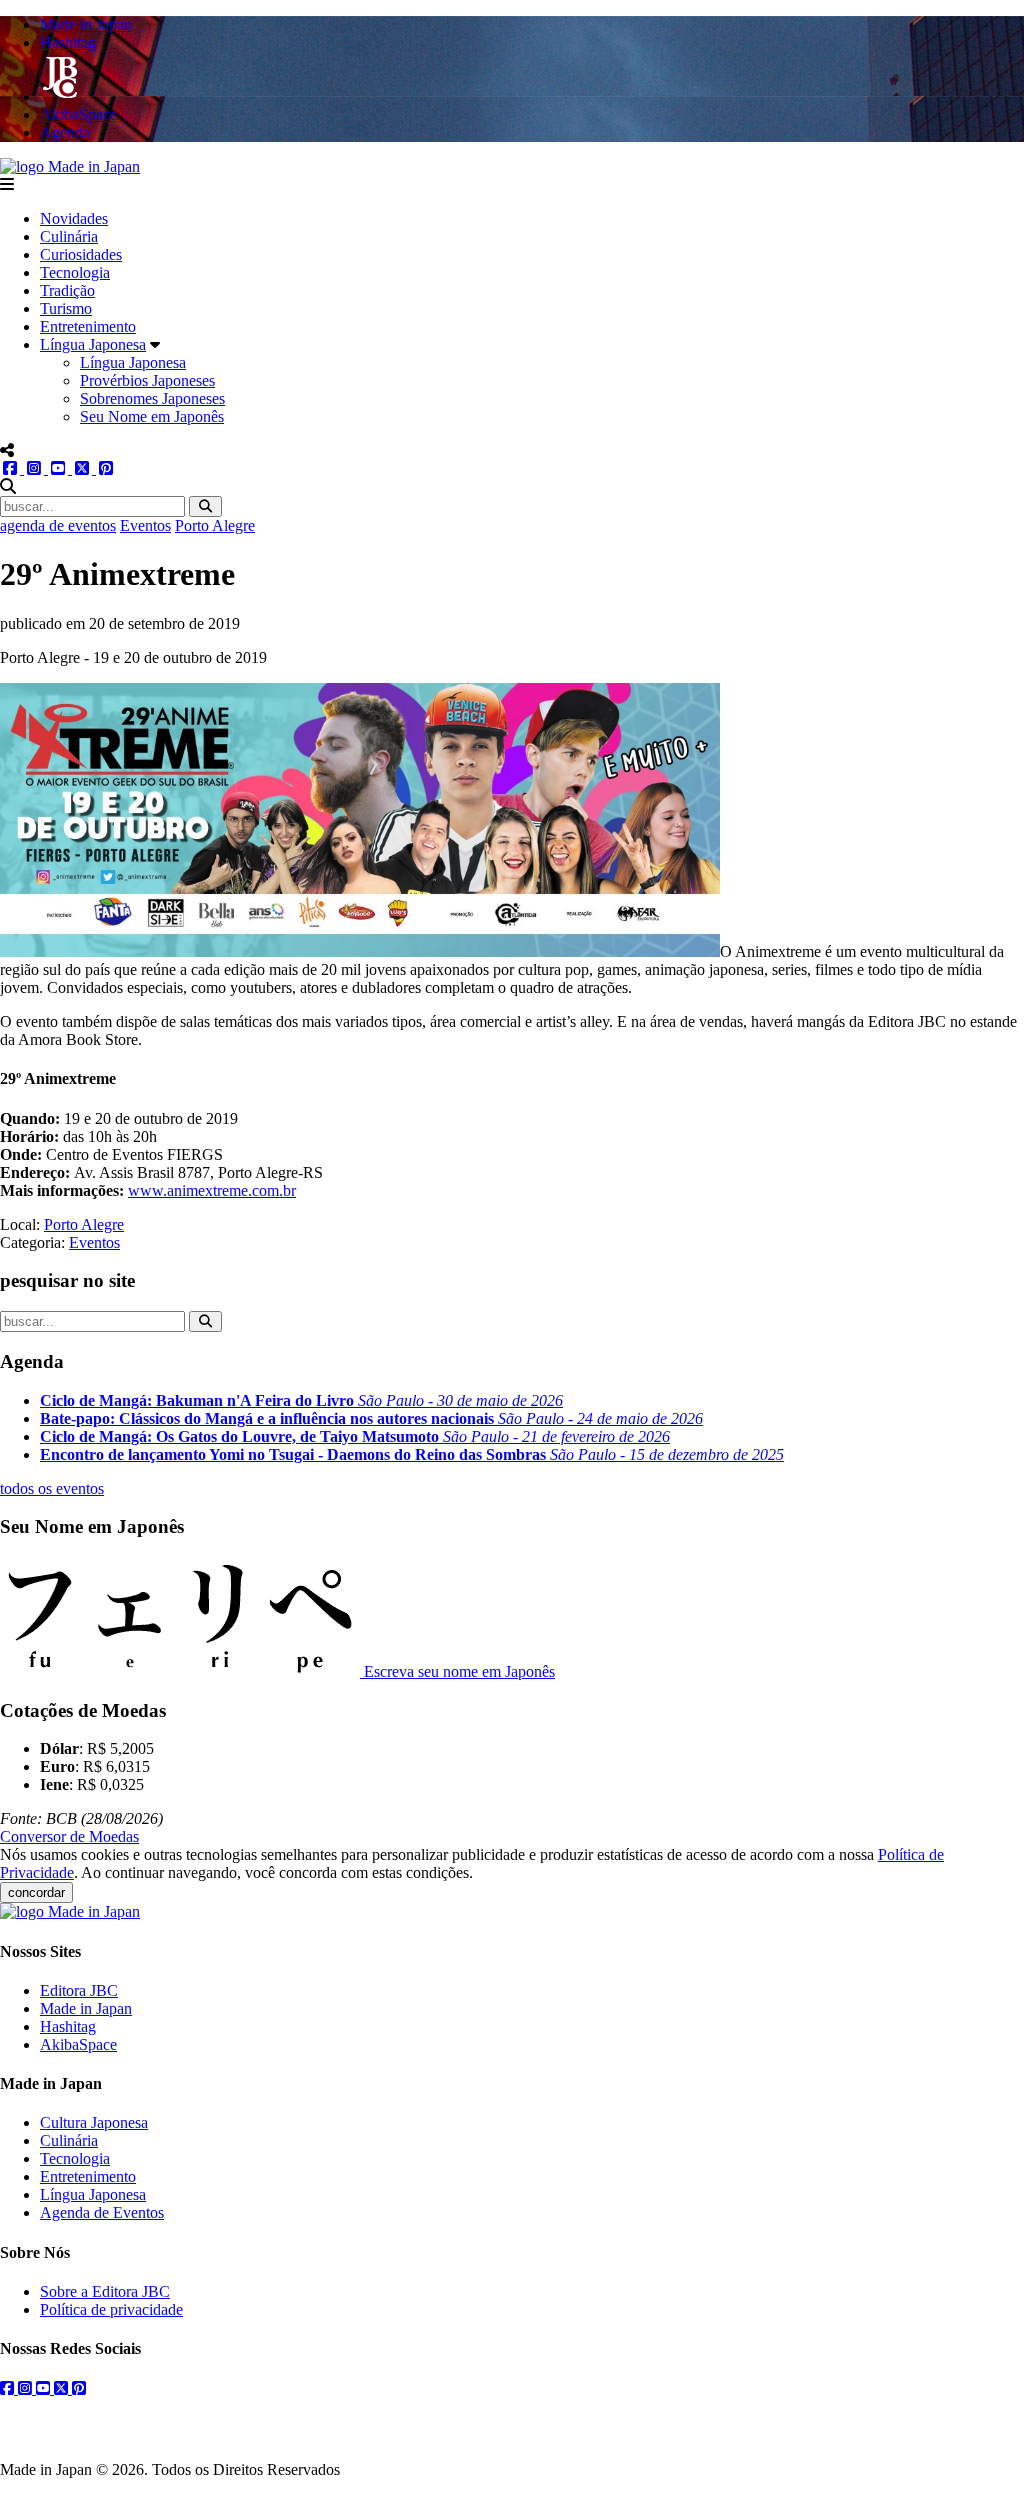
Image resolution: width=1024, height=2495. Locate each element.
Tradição (67, 290)
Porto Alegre (215, 525)
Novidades (74, 218)
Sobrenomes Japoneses (152, 398)
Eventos (145, 525)
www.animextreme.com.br (212, 1190)
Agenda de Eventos (102, 2212)
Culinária (69, 236)
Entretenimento (88, 326)
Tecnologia (75, 272)
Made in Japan (86, 2008)
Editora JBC (79, 1990)
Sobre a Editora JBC (105, 2291)
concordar (36, 1892)
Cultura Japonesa (94, 2122)
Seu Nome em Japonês (152, 416)
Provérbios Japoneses (147, 380)
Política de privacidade (111, 2309)
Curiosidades (81, 254)
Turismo (66, 308)
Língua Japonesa (93, 344)
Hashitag (68, 2026)
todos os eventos (52, 1488)
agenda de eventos (58, 525)
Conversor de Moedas (69, 1836)
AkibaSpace (78, 2044)
